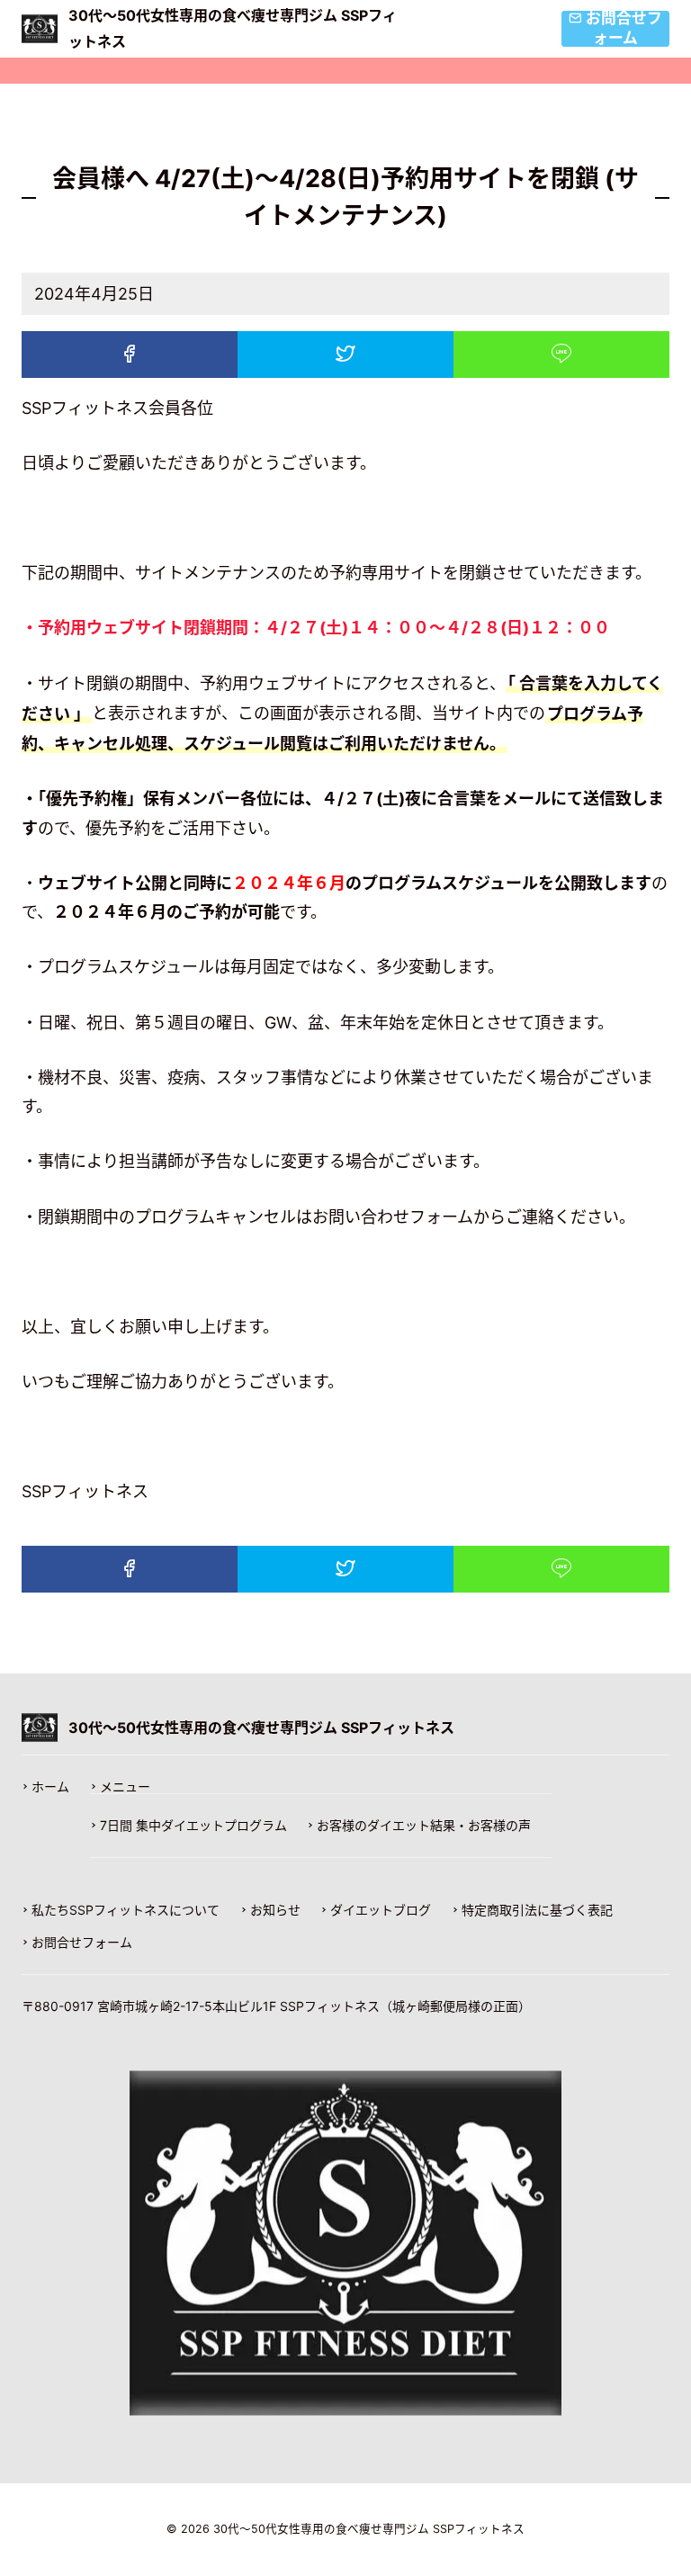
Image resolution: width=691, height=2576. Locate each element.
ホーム (50, 1787)
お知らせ (275, 1910)
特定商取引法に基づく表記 (537, 1910)
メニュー (125, 1787)
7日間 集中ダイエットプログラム (193, 1826)
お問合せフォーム (82, 1943)
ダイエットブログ (381, 1910)
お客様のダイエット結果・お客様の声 (424, 1826)
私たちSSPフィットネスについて (126, 1910)
